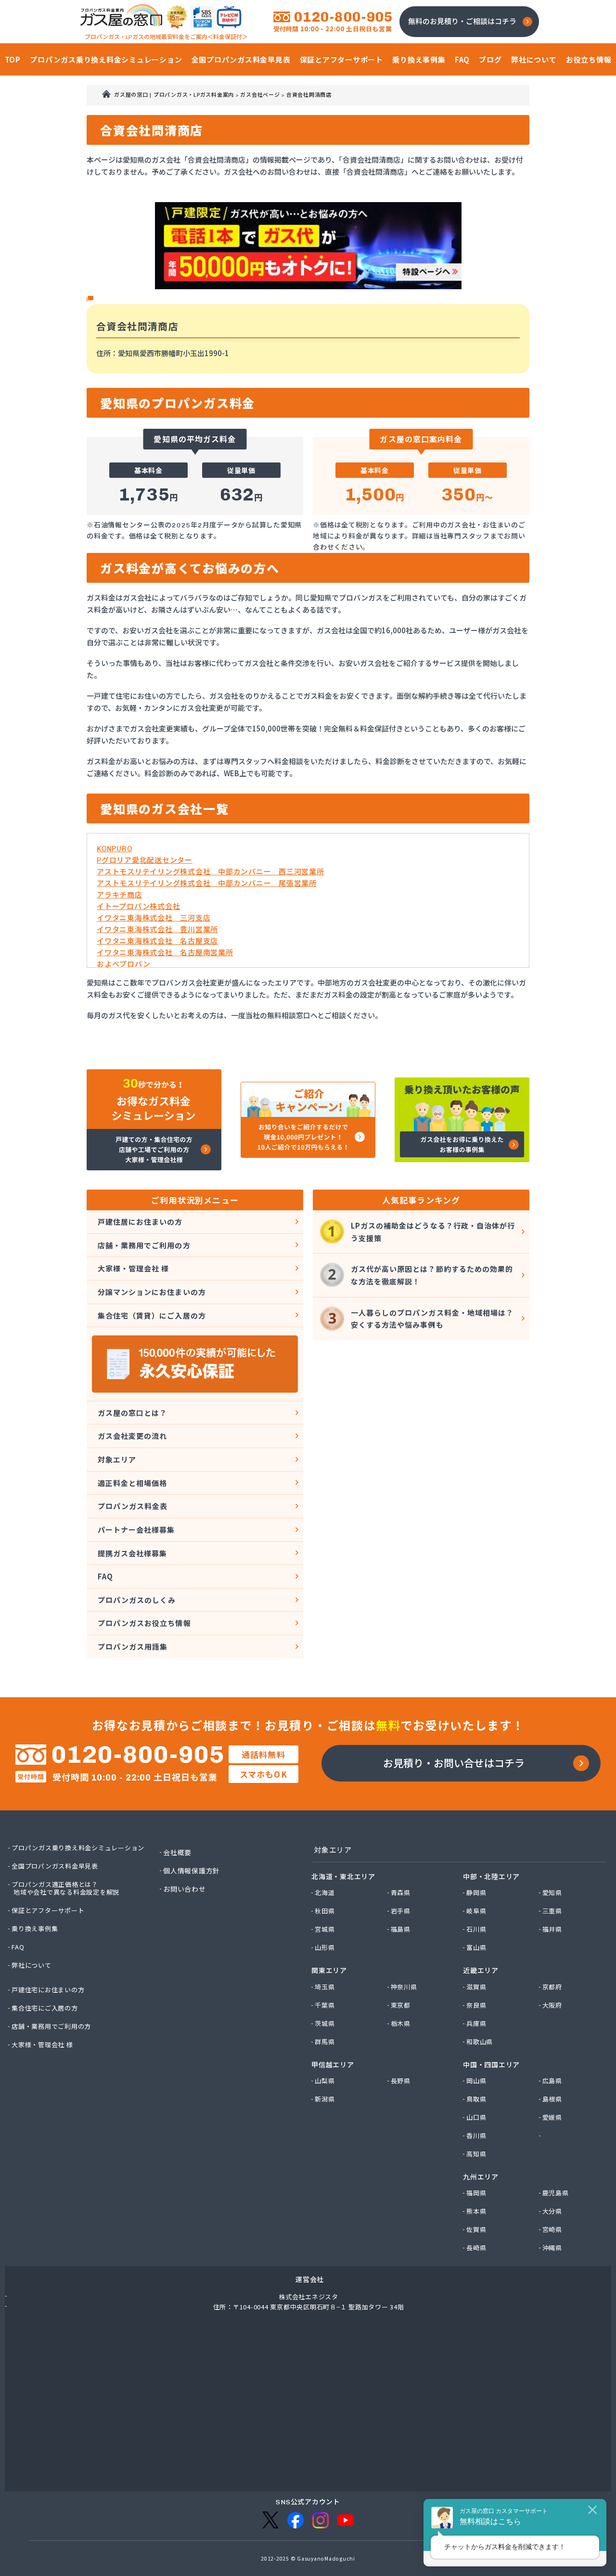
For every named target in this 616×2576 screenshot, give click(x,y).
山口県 (477, 2117)
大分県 (553, 2211)
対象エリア (117, 1459)
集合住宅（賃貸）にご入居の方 (152, 1315)
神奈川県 (404, 1987)
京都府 (553, 1987)
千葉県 (325, 2005)
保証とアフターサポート (48, 1910)
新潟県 (325, 2099)
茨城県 (325, 2024)
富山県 (477, 1948)
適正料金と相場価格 (132, 1483)
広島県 (553, 2081)
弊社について (32, 1965)
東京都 (401, 2005)
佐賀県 (477, 2230)
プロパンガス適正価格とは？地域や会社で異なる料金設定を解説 (66, 1888)
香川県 (477, 2136)
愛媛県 (553, 2117)
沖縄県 (553, 2248)
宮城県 (325, 1929)
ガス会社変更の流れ (132, 1436)
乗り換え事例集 (35, 1929)
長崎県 (477, 2248)
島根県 (553, 2099)
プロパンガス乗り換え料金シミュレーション (78, 1848)
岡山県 (477, 2081)
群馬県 (325, 2042)
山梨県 (325, 2081)
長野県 (401, 2081)
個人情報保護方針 (192, 1871)
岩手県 (401, 1911)
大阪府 (553, 2005)
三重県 (553, 1911)
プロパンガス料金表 (133, 1506)
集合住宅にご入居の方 (45, 2008)
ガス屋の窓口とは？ (132, 1413)
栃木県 (401, 2024)
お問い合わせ (185, 1889)
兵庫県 (477, 2024)
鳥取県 (477, 2099)
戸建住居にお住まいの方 (140, 1222)
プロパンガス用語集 (133, 1647)
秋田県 (325, 1911)
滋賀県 (477, 1987)
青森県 (401, 1893)
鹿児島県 (556, 2193)
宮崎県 (553, 2230)
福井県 (553, 1929)
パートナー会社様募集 (136, 1530)
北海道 (325, 1893)
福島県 (401, 1929)
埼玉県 (325, 1987)
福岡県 (477, 2193)
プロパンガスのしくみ (137, 1600)
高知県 (477, 2154)
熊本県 (477, 2211)
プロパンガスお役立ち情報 (144, 1623)
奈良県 (477, 2005)
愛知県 (553, 1893)
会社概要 (178, 1852)
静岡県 (477, 1893)
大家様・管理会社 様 (134, 1268)
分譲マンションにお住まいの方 (152, 1292)
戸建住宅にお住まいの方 (48, 1990)
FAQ (105, 1576)
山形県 (325, 1948)
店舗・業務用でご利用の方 (144, 1245)
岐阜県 (477, 1911)
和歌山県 (480, 2042)
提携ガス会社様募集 (132, 1553)
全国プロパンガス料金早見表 (55, 1866)
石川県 (477, 1929)
